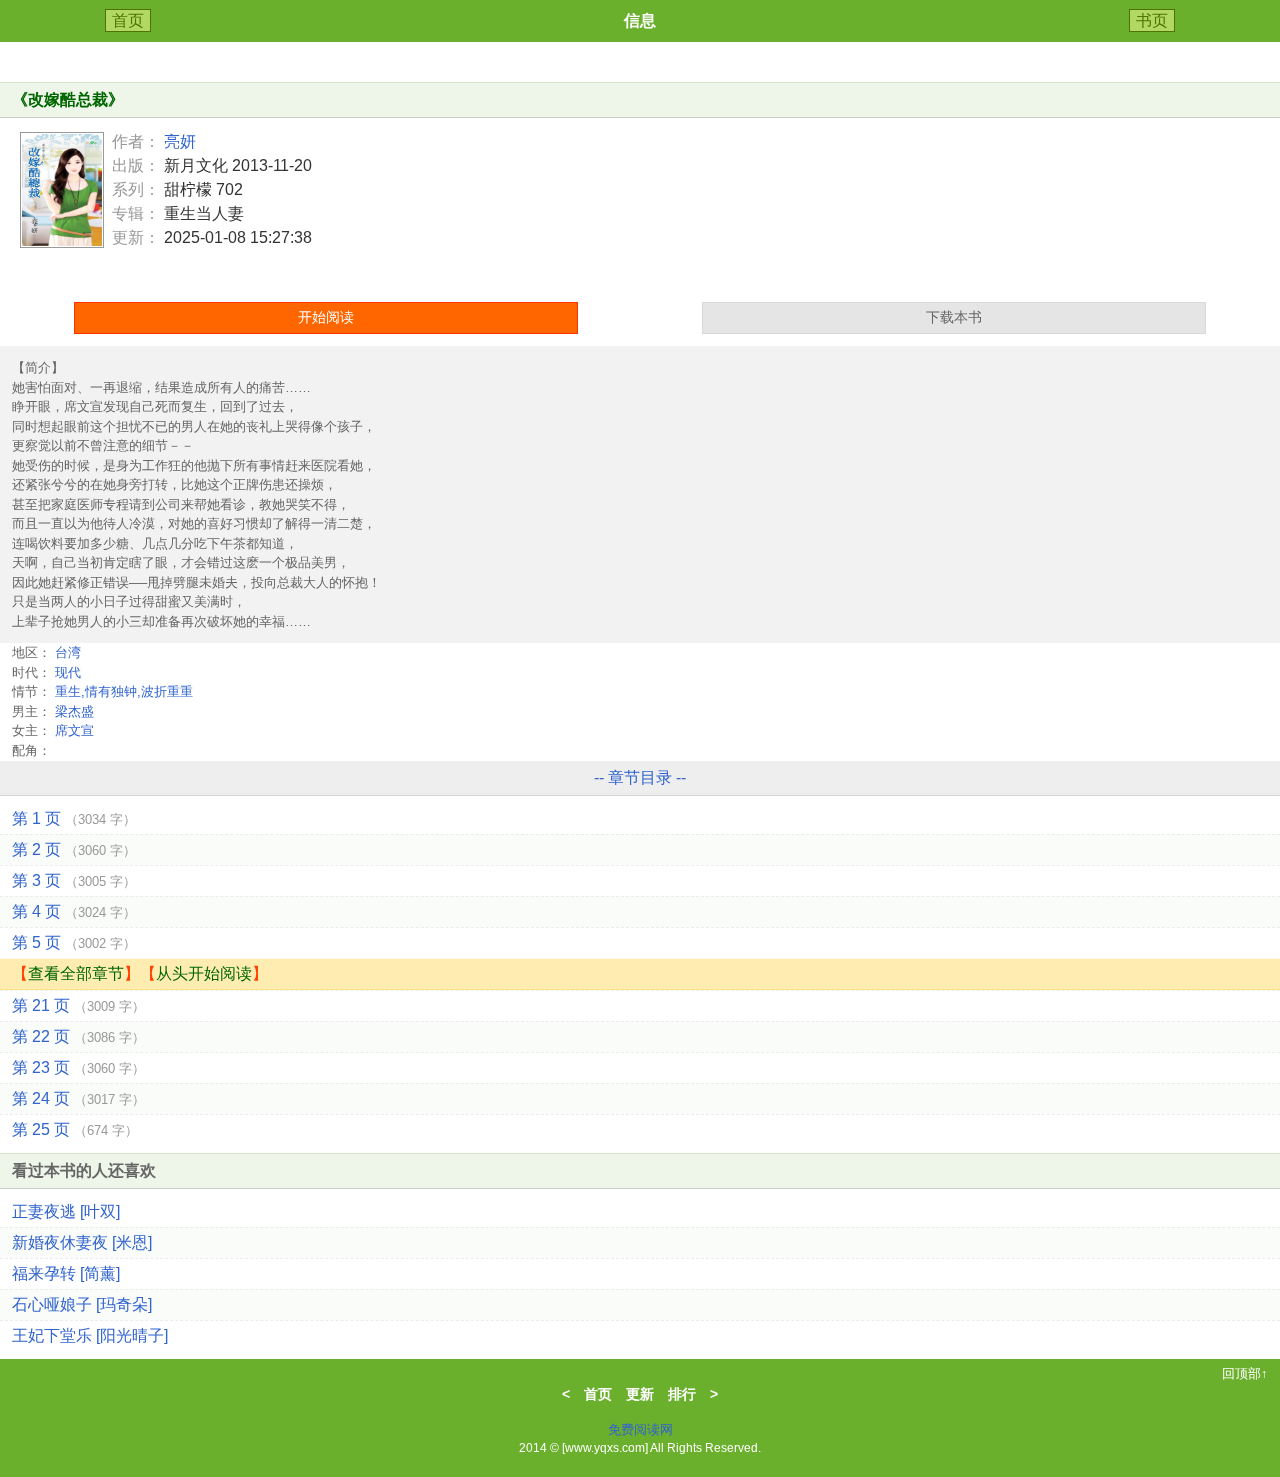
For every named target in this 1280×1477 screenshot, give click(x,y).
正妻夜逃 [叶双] (66, 1211)
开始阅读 (326, 317)
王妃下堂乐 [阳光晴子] (90, 1335)
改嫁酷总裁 (68, 99)
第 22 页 (78, 1036)
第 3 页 (74, 880)
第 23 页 (78, 1067)
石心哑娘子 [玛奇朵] (82, 1304)
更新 (640, 1394)
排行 (682, 1394)
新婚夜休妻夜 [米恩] (82, 1242)
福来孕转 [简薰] (66, 1273)
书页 (1152, 20)
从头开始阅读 (204, 973)
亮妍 (180, 141)
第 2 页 (74, 849)
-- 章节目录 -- (640, 777)
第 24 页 (78, 1098)
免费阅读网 (640, 1429)
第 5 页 (74, 942)
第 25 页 (75, 1129)
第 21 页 (78, 1005)
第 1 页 (74, 818)
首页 (128, 20)
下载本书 (954, 317)
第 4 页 (74, 911)
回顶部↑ (1245, 1373)
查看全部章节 (76, 973)
